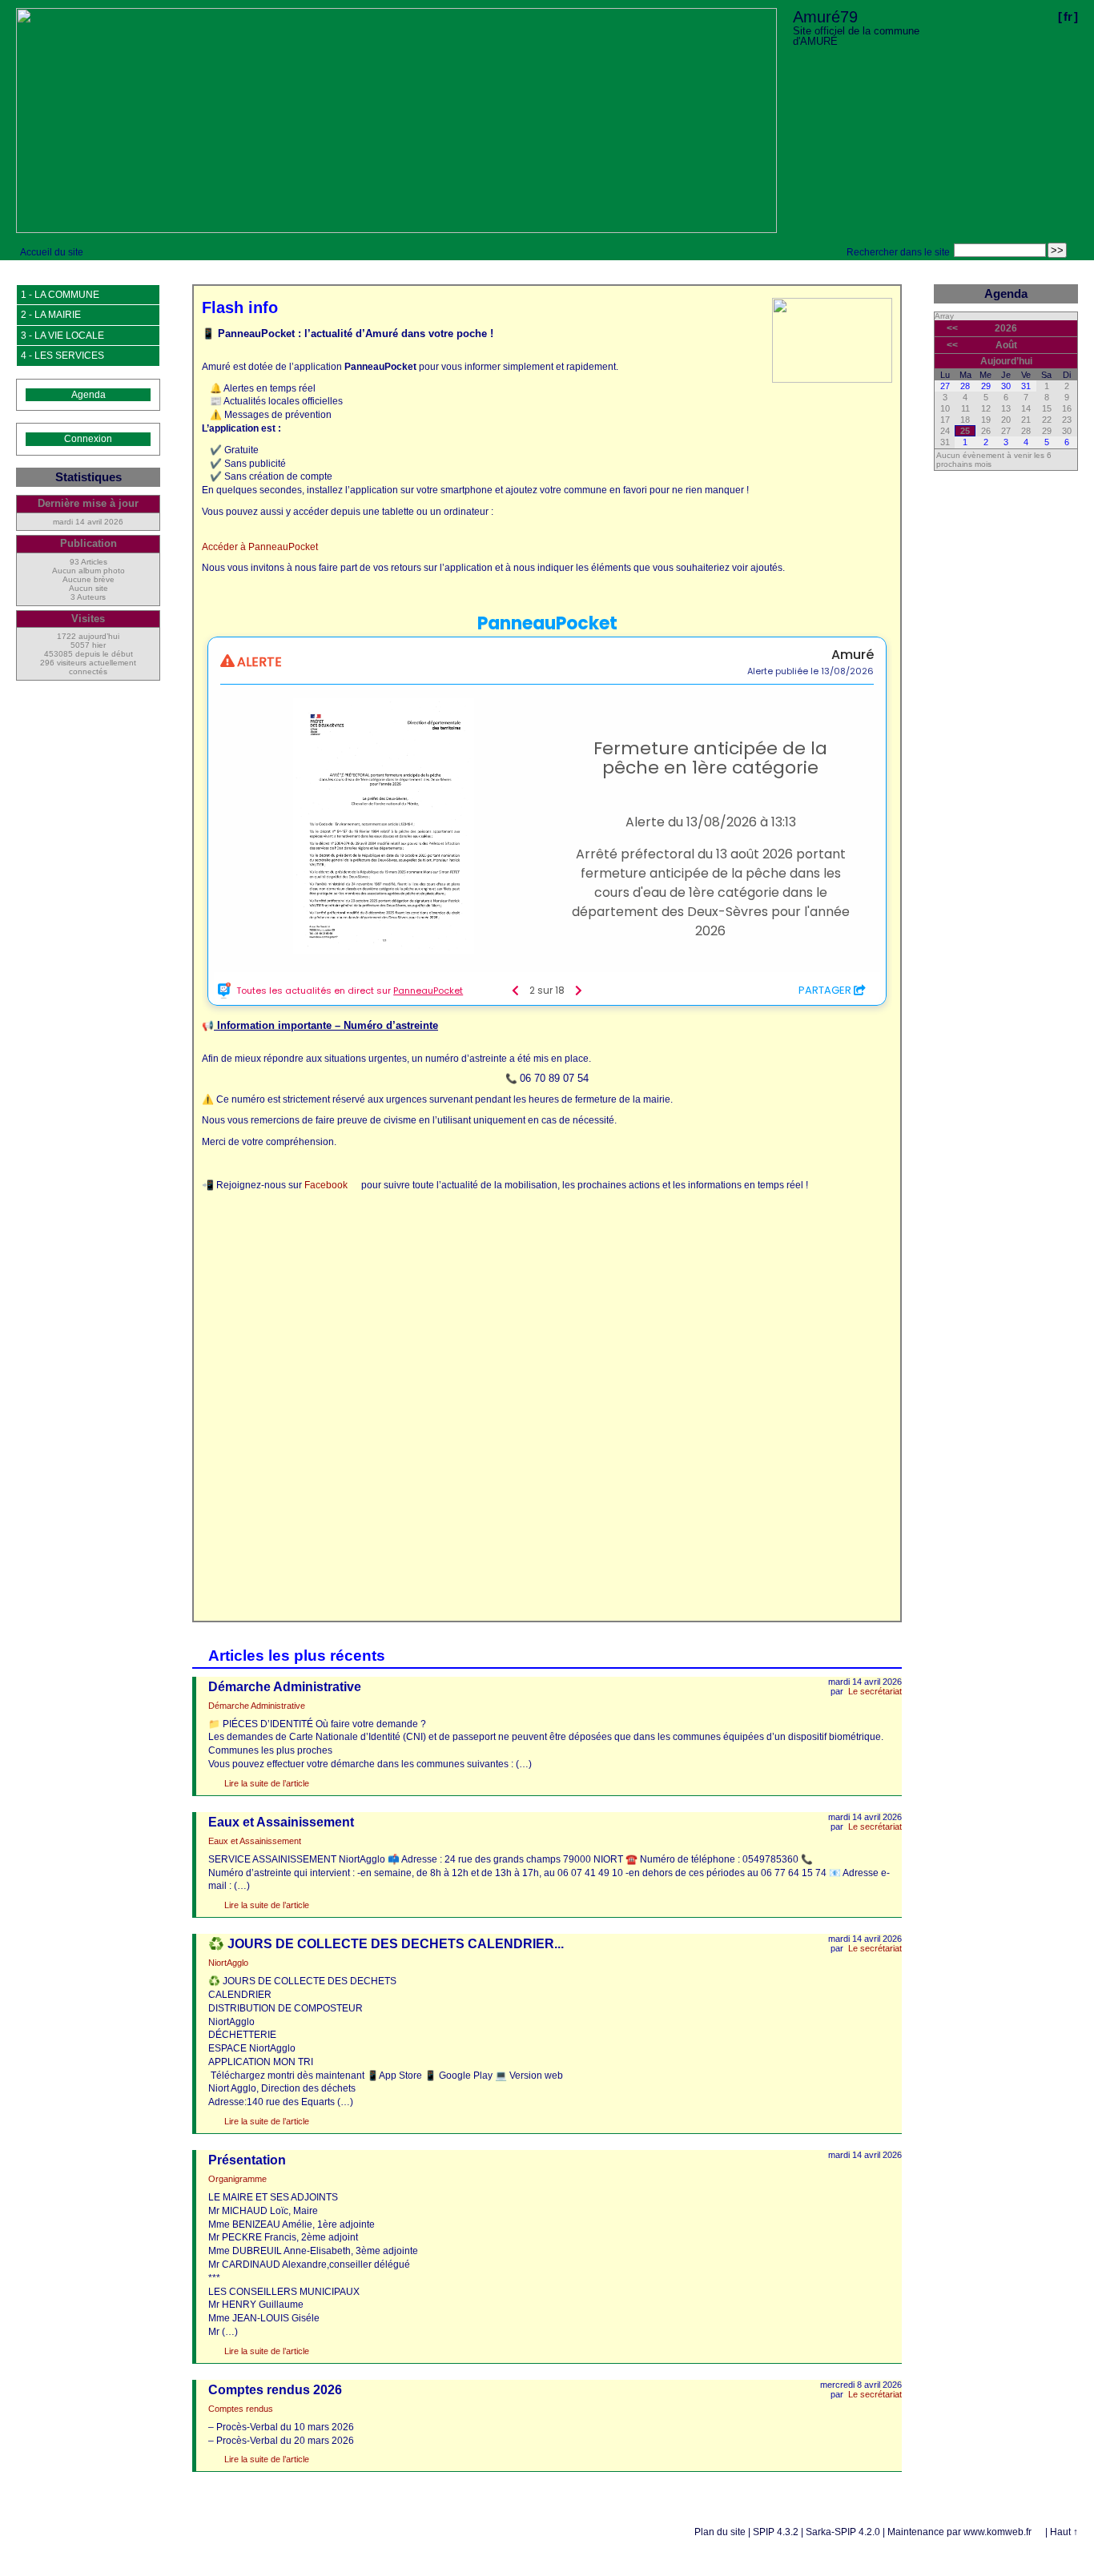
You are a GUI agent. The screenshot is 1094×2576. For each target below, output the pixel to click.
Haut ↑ (1064, 2532)
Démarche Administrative (285, 1687)
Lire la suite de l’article (267, 1783)
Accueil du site (52, 252)
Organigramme (237, 2179)
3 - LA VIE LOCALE (62, 336)
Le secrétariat (875, 1691)
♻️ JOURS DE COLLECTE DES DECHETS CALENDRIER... (386, 1944)
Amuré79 (825, 17)
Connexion (88, 439)
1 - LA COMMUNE (60, 295)
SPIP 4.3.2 (776, 2532)
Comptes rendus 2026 (275, 2390)
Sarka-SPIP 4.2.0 (843, 2532)
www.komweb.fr (997, 2532)
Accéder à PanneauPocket (260, 547)
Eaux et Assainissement (281, 1822)
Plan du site (720, 2532)
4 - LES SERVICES (62, 356)
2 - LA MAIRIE (51, 315)
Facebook (326, 1185)
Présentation (247, 2160)
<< (952, 328)
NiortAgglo (228, 1963)
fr (1068, 16)
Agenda (88, 395)
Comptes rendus (241, 2409)
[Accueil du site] (396, 121)
